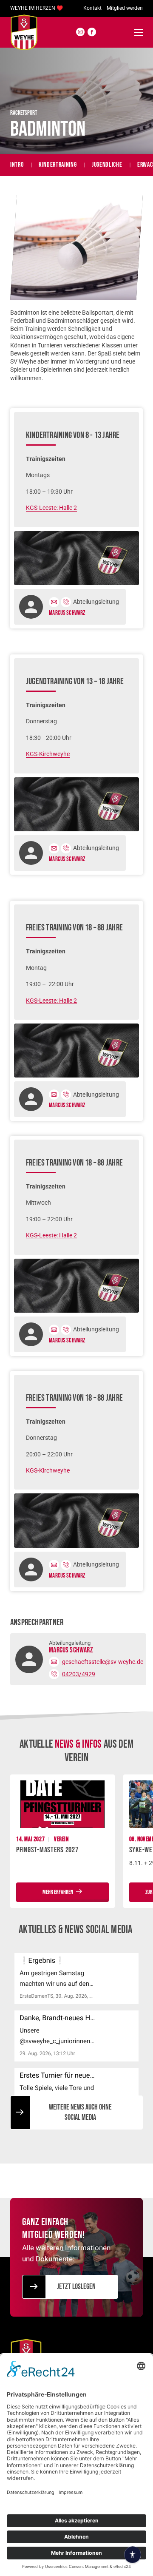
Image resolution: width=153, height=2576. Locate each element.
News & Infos (78, 1744)
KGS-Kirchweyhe (48, 754)
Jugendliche (107, 165)
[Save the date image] (62, 1804)
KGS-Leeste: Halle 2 (51, 508)
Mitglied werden (125, 8)
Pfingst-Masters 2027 (47, 1850)
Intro (17, 165)
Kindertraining (58, 165)
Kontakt (92, 8)
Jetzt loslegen (76, 2287)
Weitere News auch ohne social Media (80, 2112)
